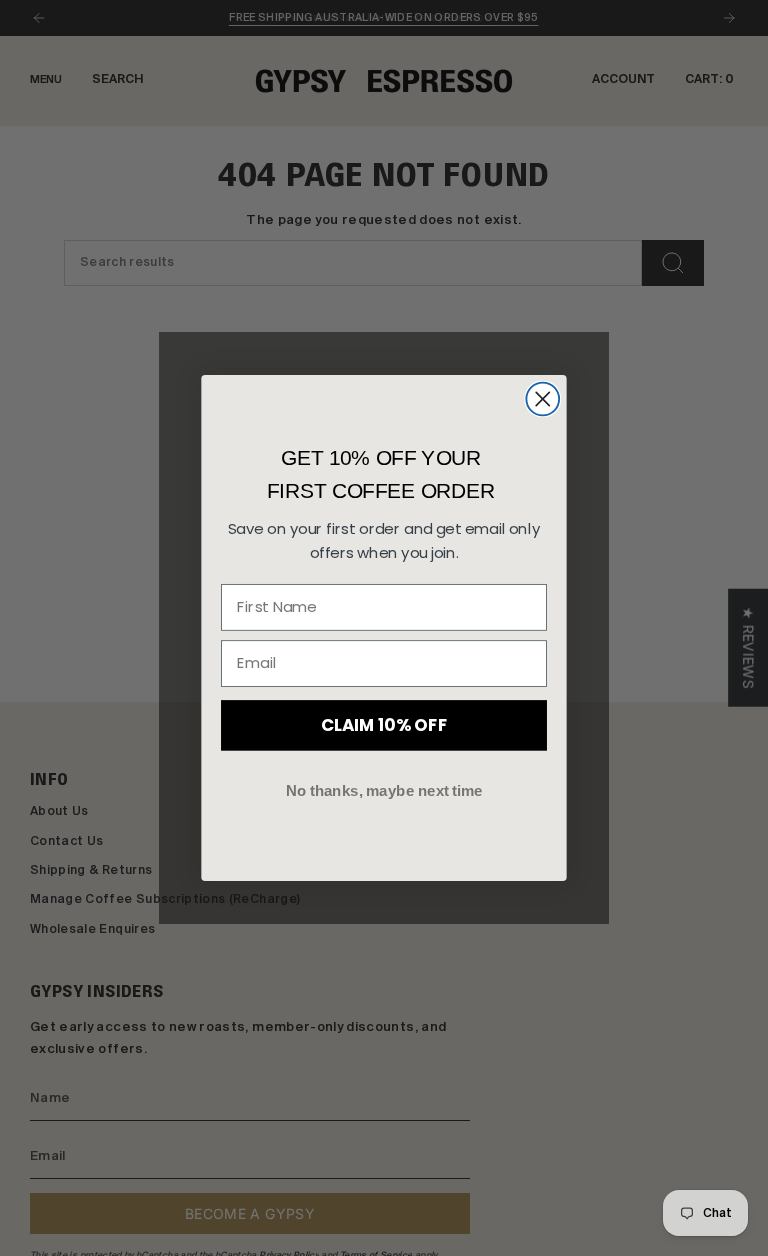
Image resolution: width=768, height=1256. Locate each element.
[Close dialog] (542, 399)
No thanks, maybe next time (384, 790)
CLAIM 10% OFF (384, 724)
